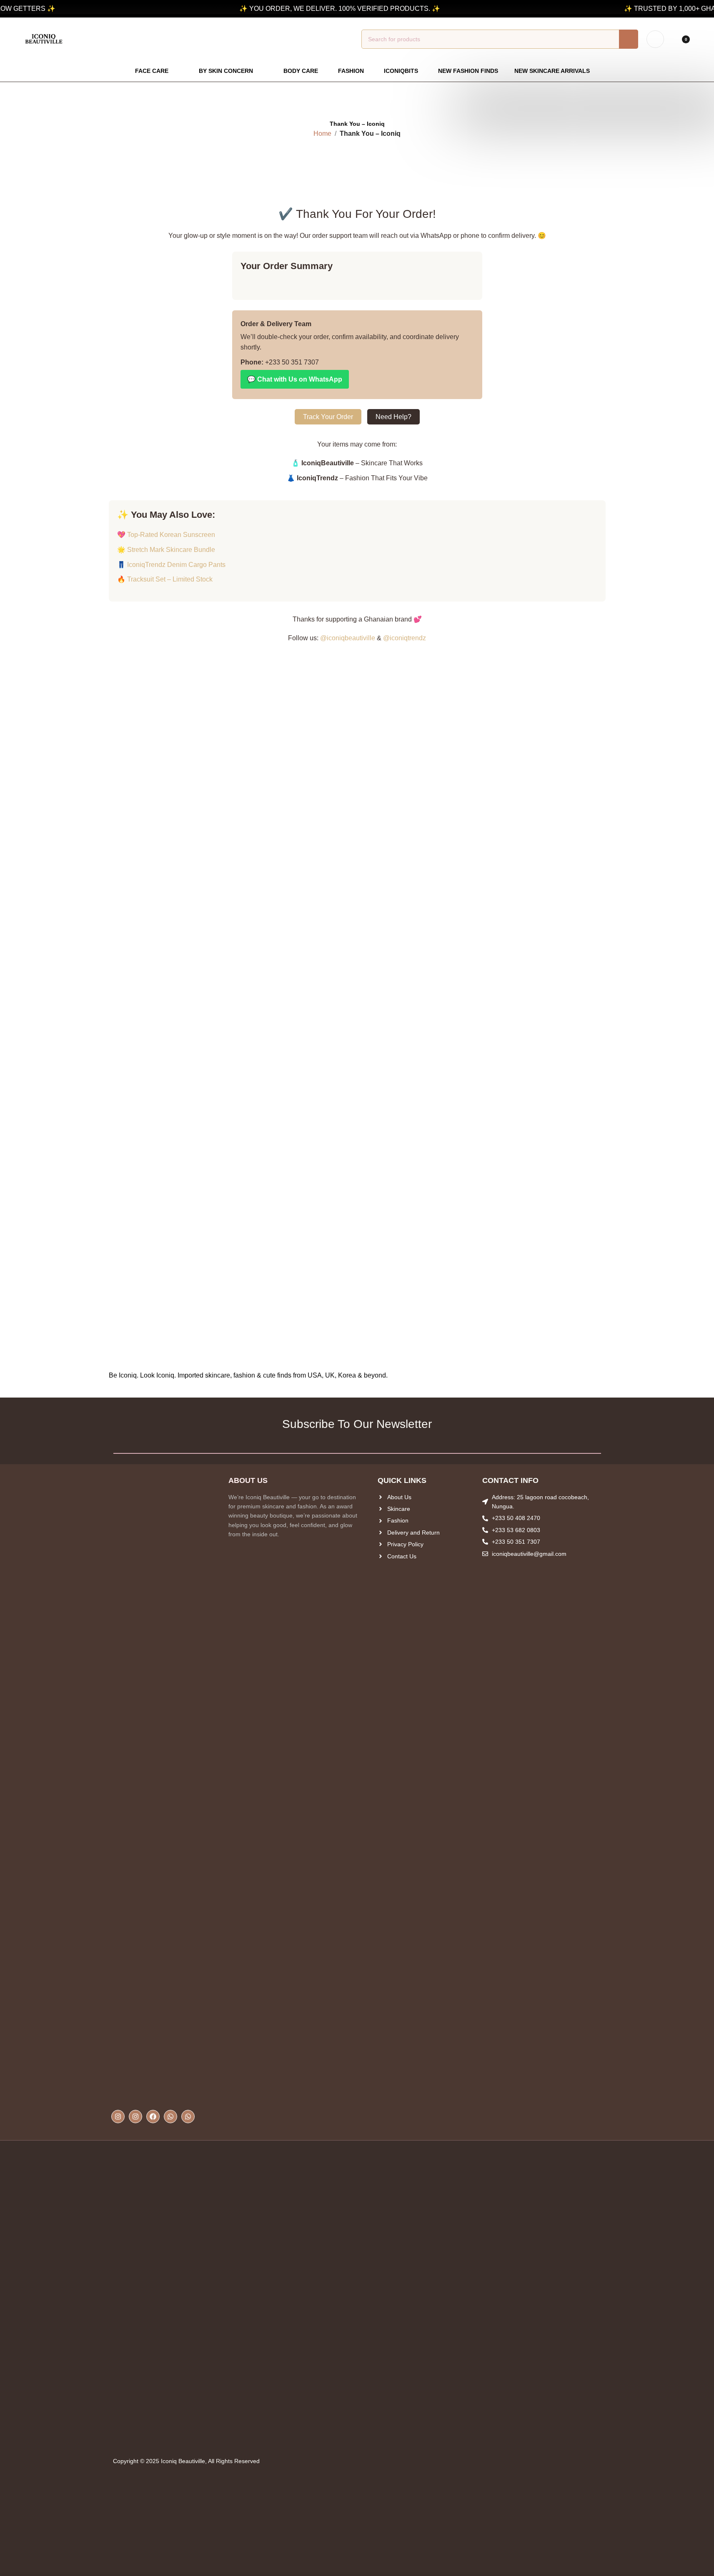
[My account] (655, 39)
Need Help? (393, 417)
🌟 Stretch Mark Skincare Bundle (166, 550)
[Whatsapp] (170, 2117)
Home (322, 134)
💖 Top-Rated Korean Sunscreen (166, 535)
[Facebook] (153, 2117)
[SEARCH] (629, 39)
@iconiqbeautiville (348, 638)
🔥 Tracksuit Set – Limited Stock (165, 579)
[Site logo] (44, 39)
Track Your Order (328, 417)
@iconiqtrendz (405, 638)
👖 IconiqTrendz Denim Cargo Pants (171, 565)
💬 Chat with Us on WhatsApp (295, 379)
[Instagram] (118, 2117)
